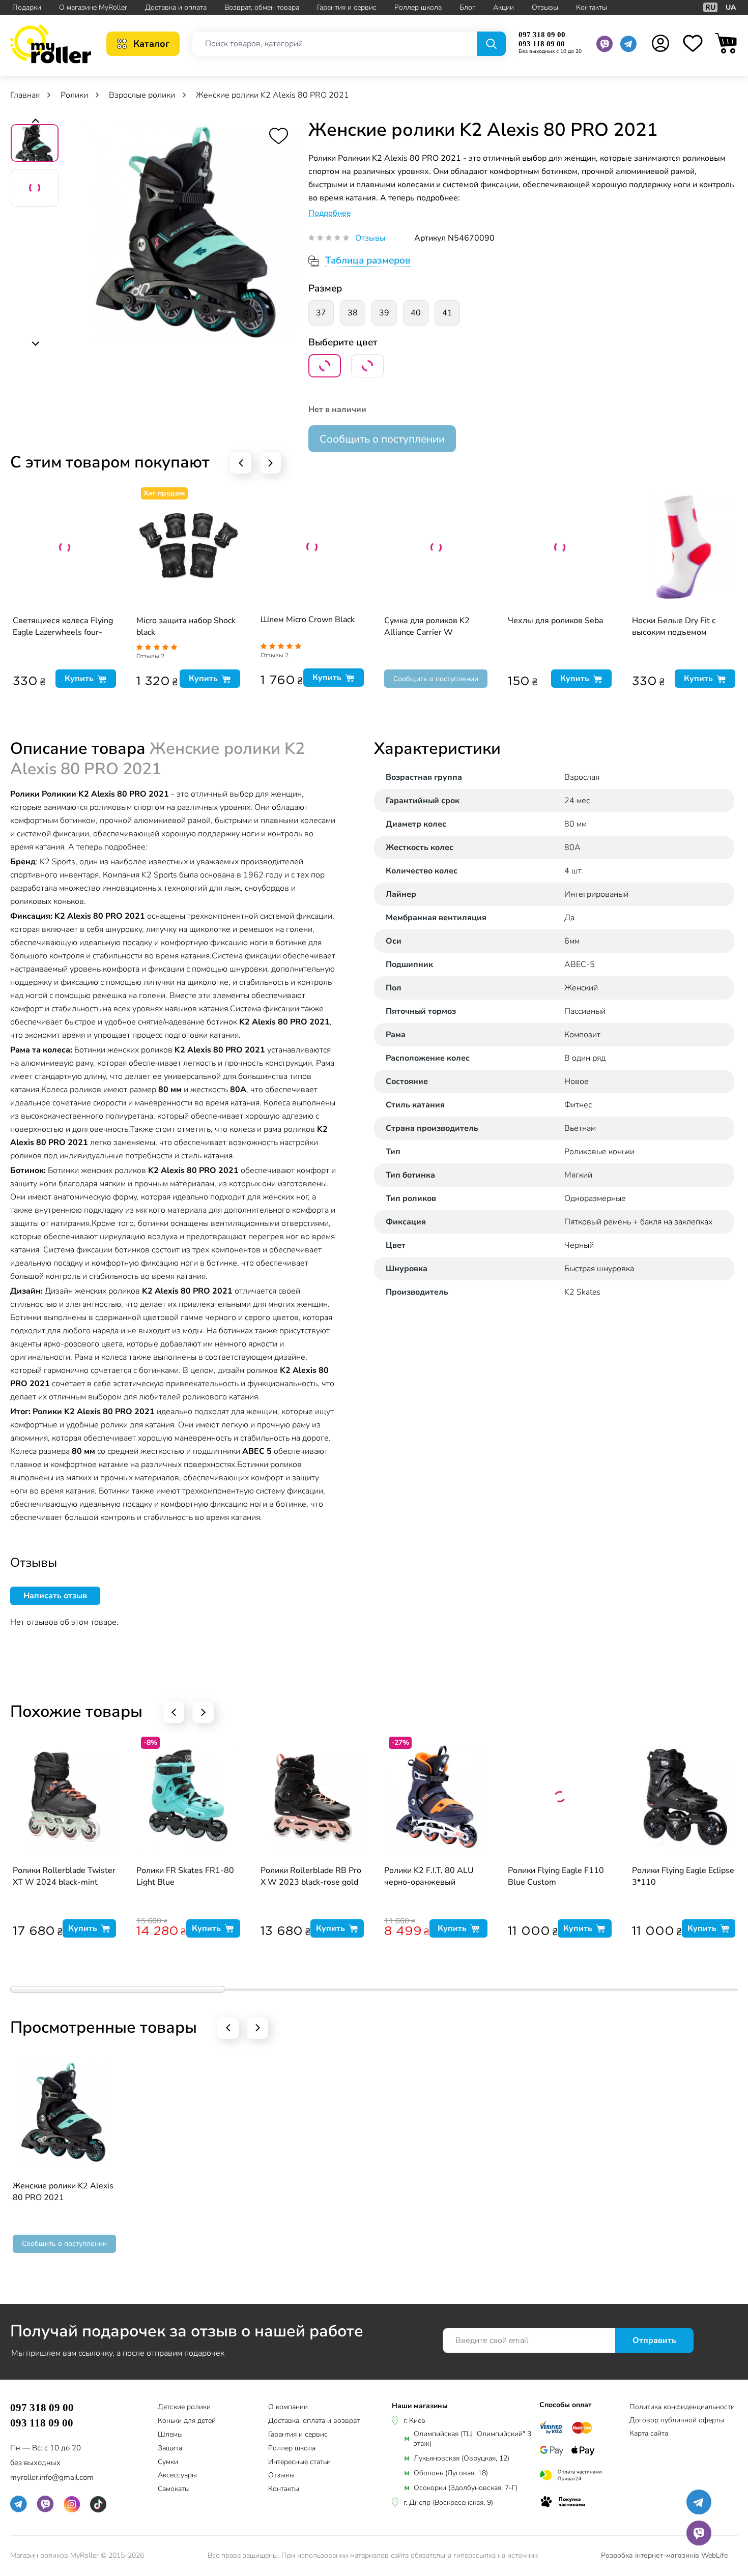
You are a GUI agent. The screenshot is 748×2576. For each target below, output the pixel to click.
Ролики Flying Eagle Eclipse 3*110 (683, 1876)
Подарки (27, 7)
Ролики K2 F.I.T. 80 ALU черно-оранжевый (429, 1876)
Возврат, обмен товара (262, 7)
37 (321, 313)
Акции (504, 7)
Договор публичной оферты (677, 2420)
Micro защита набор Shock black (186, 626)
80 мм (576, 824)
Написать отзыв (55, 1596)
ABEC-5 (580, 964)
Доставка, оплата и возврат (314, 2421)
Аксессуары (177, 2476)
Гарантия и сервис (347, 7)
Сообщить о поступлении (382, 439)
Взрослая (582, 777)
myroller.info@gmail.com (52, 2477)
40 (416, 313)
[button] (35, 122)
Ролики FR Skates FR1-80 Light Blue (185, 1876)
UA (731, 7)
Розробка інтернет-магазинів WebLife (664, 2555)
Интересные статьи (299, 2462)
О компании (288, 2407)
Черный (579, 1245)
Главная (26, 95)
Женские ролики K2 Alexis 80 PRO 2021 (63, 2192)
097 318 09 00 (542, 35)
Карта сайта (649, 2433)
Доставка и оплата (176, 7)
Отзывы (545, 7)
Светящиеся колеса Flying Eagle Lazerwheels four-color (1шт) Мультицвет (63, 627)
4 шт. (574, 871)
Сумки (168, 2462)
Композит (582, 1035)
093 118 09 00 (542, 44)
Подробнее (330, 213)
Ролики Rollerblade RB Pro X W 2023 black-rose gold (311, 1876)
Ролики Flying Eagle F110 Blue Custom (556, 1876)
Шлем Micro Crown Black (308, 620)
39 (384, 313)
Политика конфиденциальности (682, 2407)
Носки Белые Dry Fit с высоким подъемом (674, 626)
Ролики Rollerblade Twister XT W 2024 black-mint (64, 1876)
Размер (325, 288)
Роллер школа (418, 7)
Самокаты (174, 2489)
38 (353, 313)
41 (447, 313)
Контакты (592, 7)
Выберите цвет (343, 342)
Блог (467, 7)
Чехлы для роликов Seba (555, 621)
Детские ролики (184, 2407)
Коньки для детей (187, 2421)
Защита (170, 2449)
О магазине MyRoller (93, 7)
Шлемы (170, 2435)
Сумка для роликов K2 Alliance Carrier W (427, 626)
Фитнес (578, 1105)
